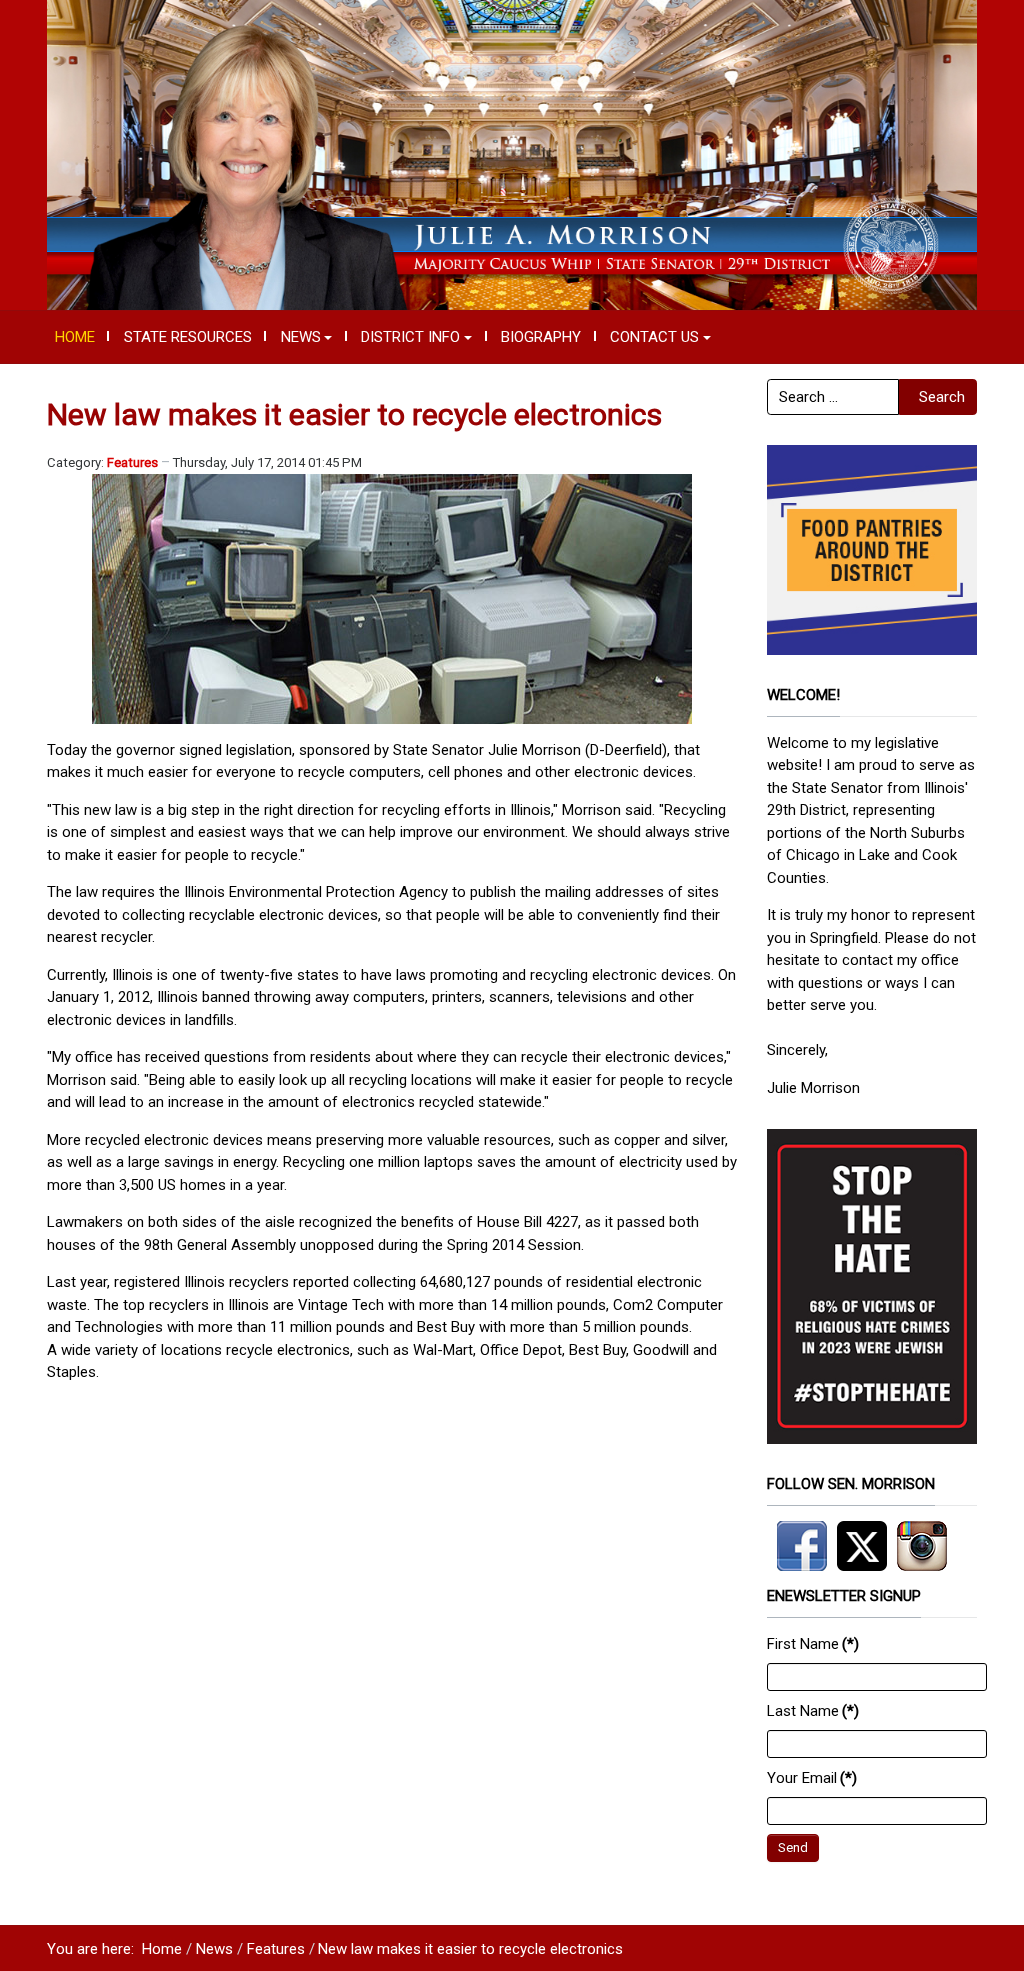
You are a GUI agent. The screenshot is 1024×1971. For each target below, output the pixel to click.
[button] (306, 337)
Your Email (812, 1778)
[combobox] (833, 397)
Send (793, 1847)
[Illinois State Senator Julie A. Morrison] (512, 154)
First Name (813, 1644)
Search (942, 397)
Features (132, 462)
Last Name (813, 1711)
